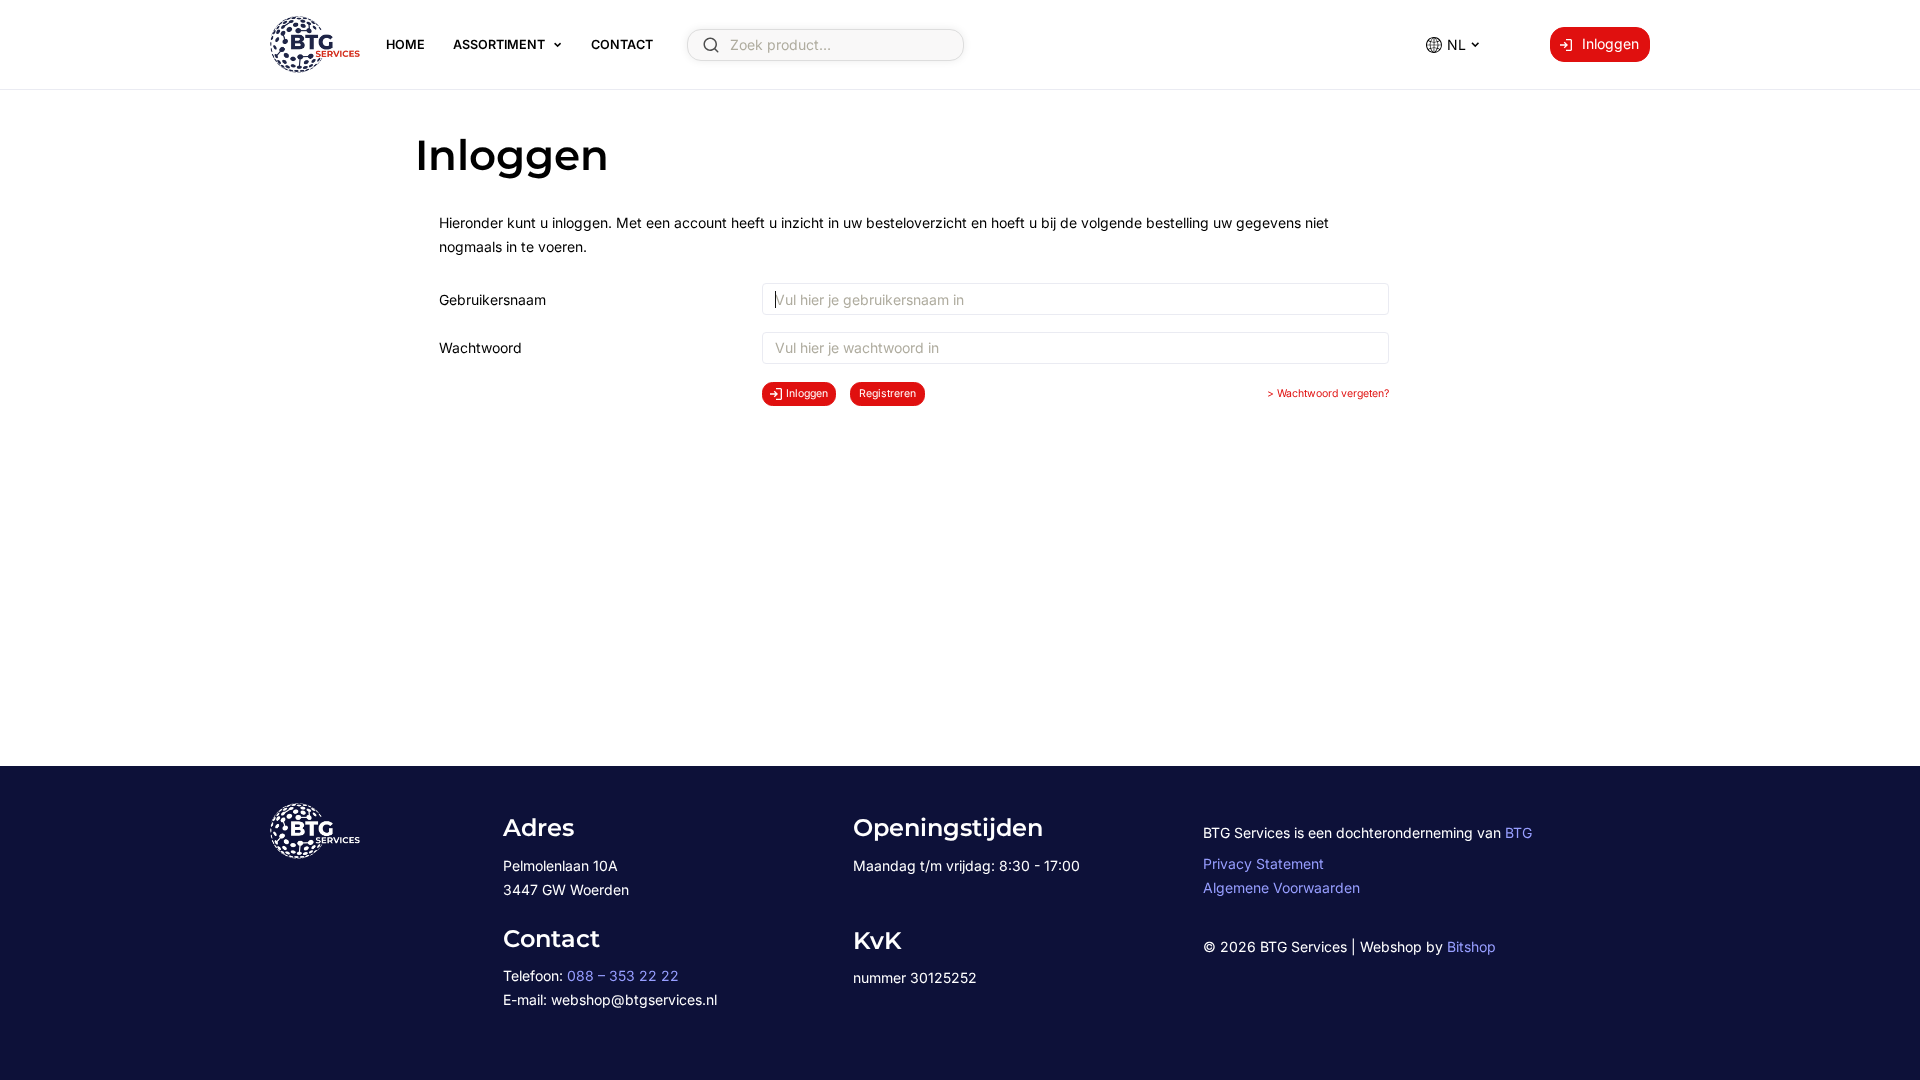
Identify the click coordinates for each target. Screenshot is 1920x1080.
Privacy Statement (1263, 863)
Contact (622, 44)
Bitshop (1471, 946)
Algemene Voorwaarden (1281, 887)
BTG (1518, 832)
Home (405, 44)
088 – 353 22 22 (623, 975)
